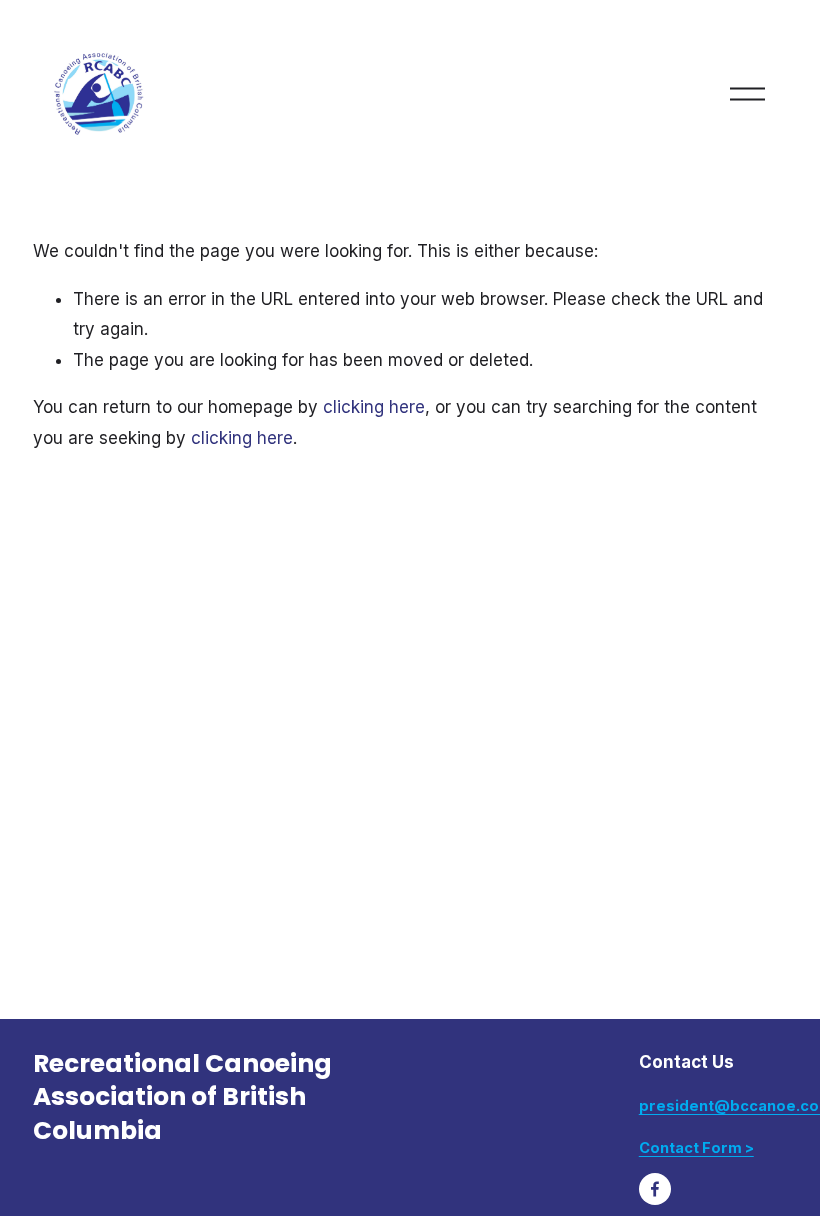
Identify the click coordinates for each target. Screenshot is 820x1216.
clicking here (374, 407)
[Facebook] (655, 1189)
